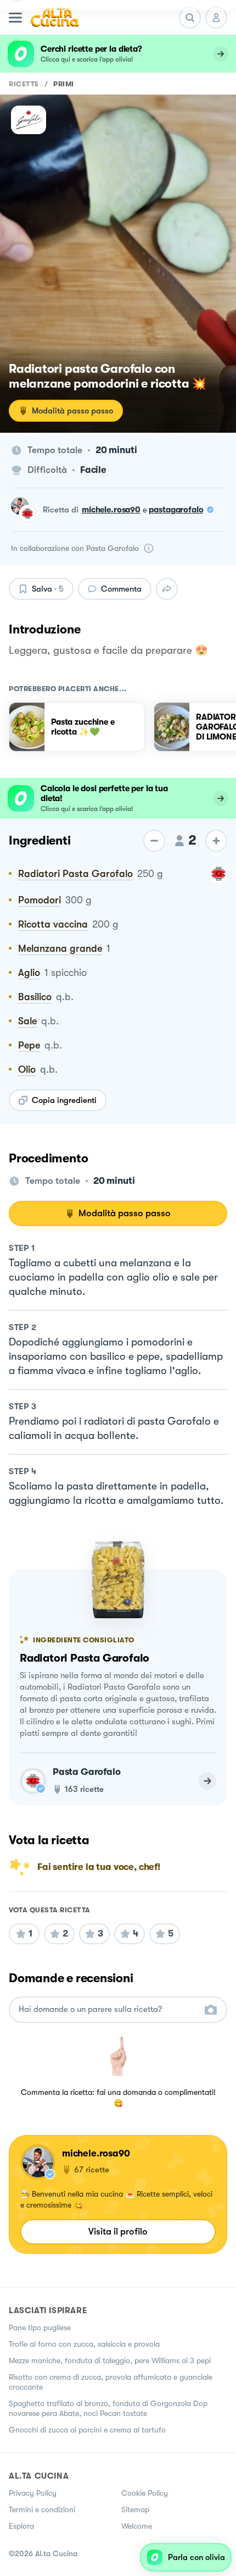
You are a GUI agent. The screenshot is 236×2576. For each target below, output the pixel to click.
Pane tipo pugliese (40, 2327)
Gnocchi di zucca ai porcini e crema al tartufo (87, 2430)
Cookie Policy (145, 2493)
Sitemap (135, 2509)
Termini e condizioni (42, 2509)
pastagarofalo (176, 510)
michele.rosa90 (111, 510)
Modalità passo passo (72, 411)
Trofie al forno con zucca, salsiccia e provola (84, 2344)
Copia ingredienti (64, 1100)
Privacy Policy (33, 2493)
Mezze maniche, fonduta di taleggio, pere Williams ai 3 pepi (110, 2360)
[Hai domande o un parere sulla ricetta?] (108, 2009)
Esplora (21, 2526)
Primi (64, 84)
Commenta (121, 589)
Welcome (137, 2526)
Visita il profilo (118, 2232)
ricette (24, 84)
